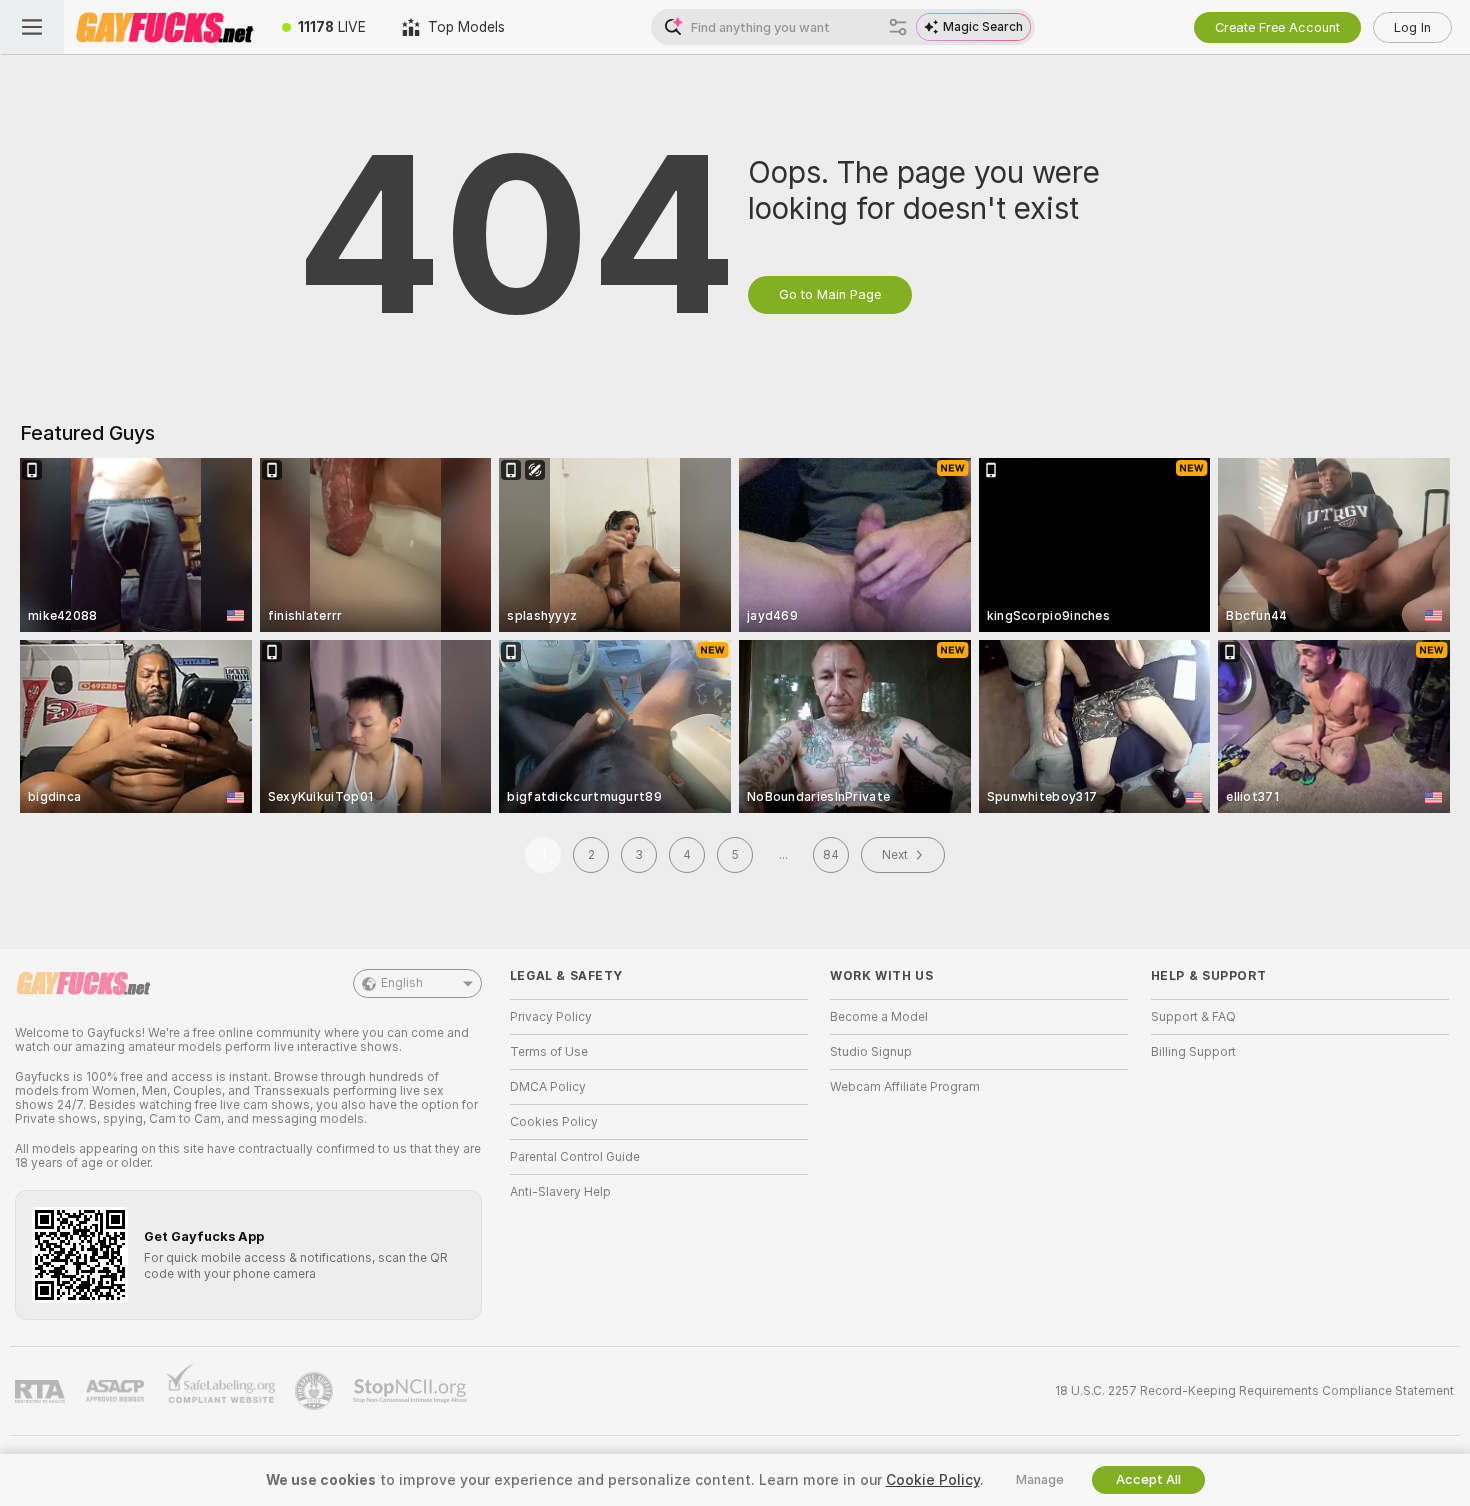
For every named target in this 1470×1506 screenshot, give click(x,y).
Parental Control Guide (575, 1157)
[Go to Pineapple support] (316, 1391)
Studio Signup (871, 1052)
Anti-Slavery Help (560, 1192)
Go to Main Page (830, 294)
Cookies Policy (554, 1122)
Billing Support (1193, 1052)
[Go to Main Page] (164, 27)
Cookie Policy (933, 1480)
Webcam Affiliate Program (905, 1087)
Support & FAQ (1193, 1017)
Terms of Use (549, 1052)
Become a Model (879, 1017)
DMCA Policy (548, 1087)
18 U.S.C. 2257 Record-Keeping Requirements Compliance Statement (1254, 1391)
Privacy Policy (551, 1017)
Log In (1412, 27)
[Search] (898, 27)
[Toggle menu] (32, 27)
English (402, 983)
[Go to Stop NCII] (412, 1391)
